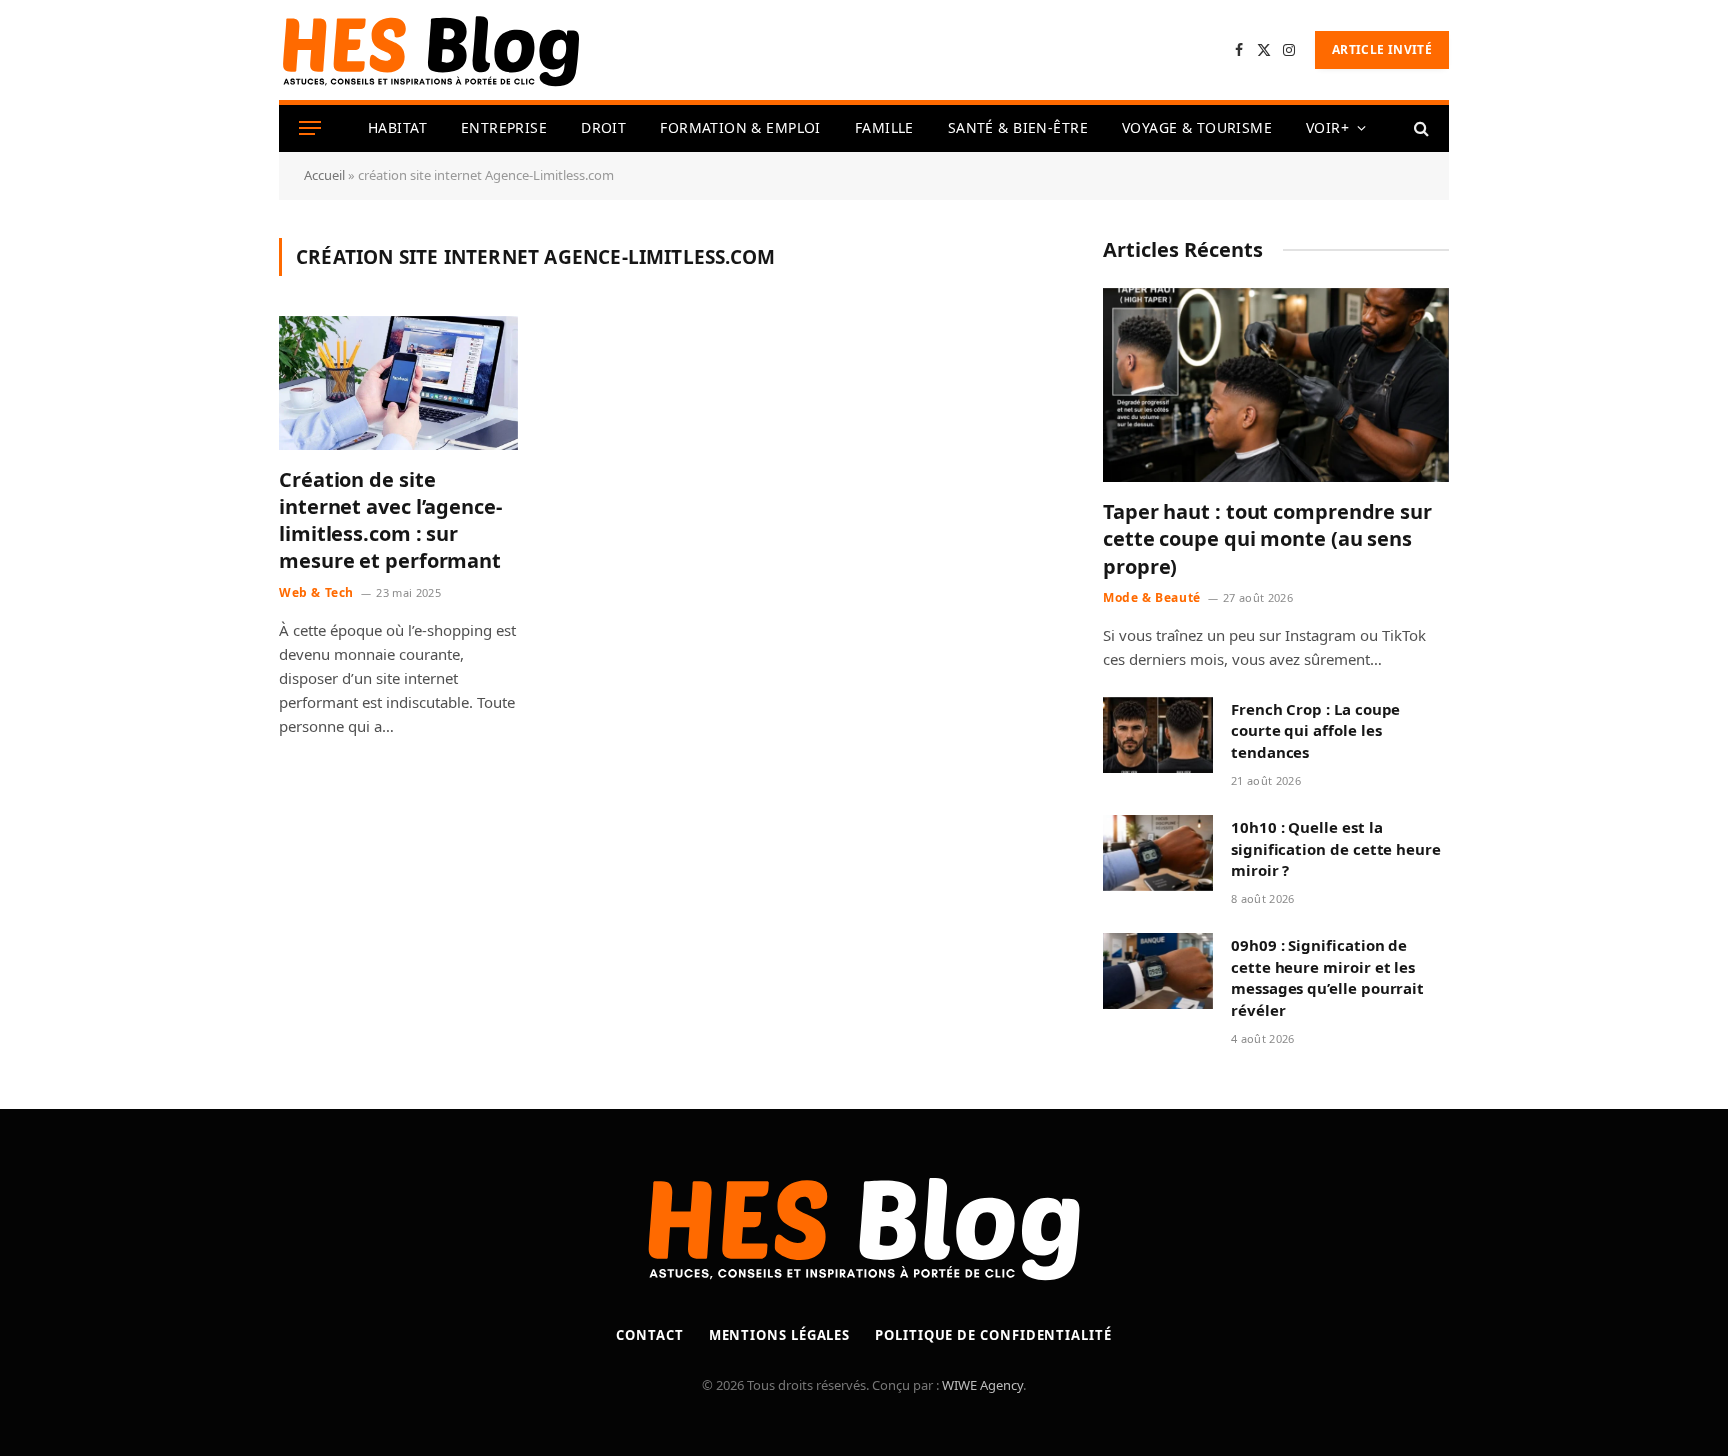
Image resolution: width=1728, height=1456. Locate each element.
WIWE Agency (982, 1385)
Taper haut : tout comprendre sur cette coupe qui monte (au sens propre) (1267, 538)
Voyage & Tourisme (1197, 127)
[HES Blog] (431, 50)
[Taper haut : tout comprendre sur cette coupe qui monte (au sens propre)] (1276, 385)
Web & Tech (316, 592)
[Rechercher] (1419, 128)
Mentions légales (780, 1335)
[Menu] (310, 128)
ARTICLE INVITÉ (1382, 49)
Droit (603, 127)
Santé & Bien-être (1018, 127)
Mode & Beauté (1152, 597)
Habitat (397, 127)
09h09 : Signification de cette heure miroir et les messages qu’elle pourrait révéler (1327, 977)
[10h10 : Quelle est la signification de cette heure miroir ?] (1158, 853)
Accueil (324, 175)
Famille (884, 127)
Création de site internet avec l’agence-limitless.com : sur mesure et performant (390, 520)
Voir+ (1327, 127)
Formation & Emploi (740, 127)
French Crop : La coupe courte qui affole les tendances (1315, 730)
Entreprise (504, 127)
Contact (649, 1335)
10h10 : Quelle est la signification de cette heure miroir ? (1336, 848)
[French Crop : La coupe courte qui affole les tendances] (1158, 735)
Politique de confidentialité (993, 1335)
